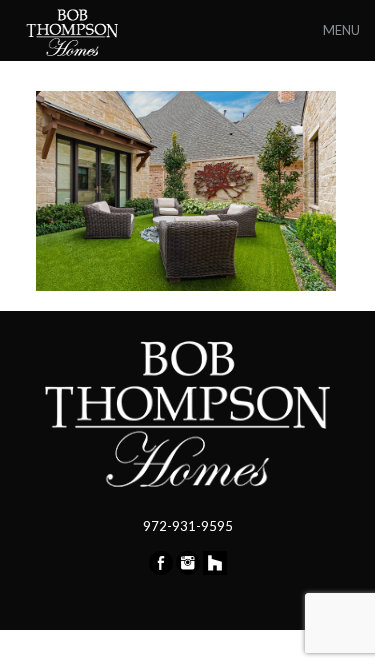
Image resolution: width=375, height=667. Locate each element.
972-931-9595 (188, 526)
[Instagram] (188, 570)
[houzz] (215, 570)
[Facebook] (161, 570)
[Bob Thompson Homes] (74, 30)
